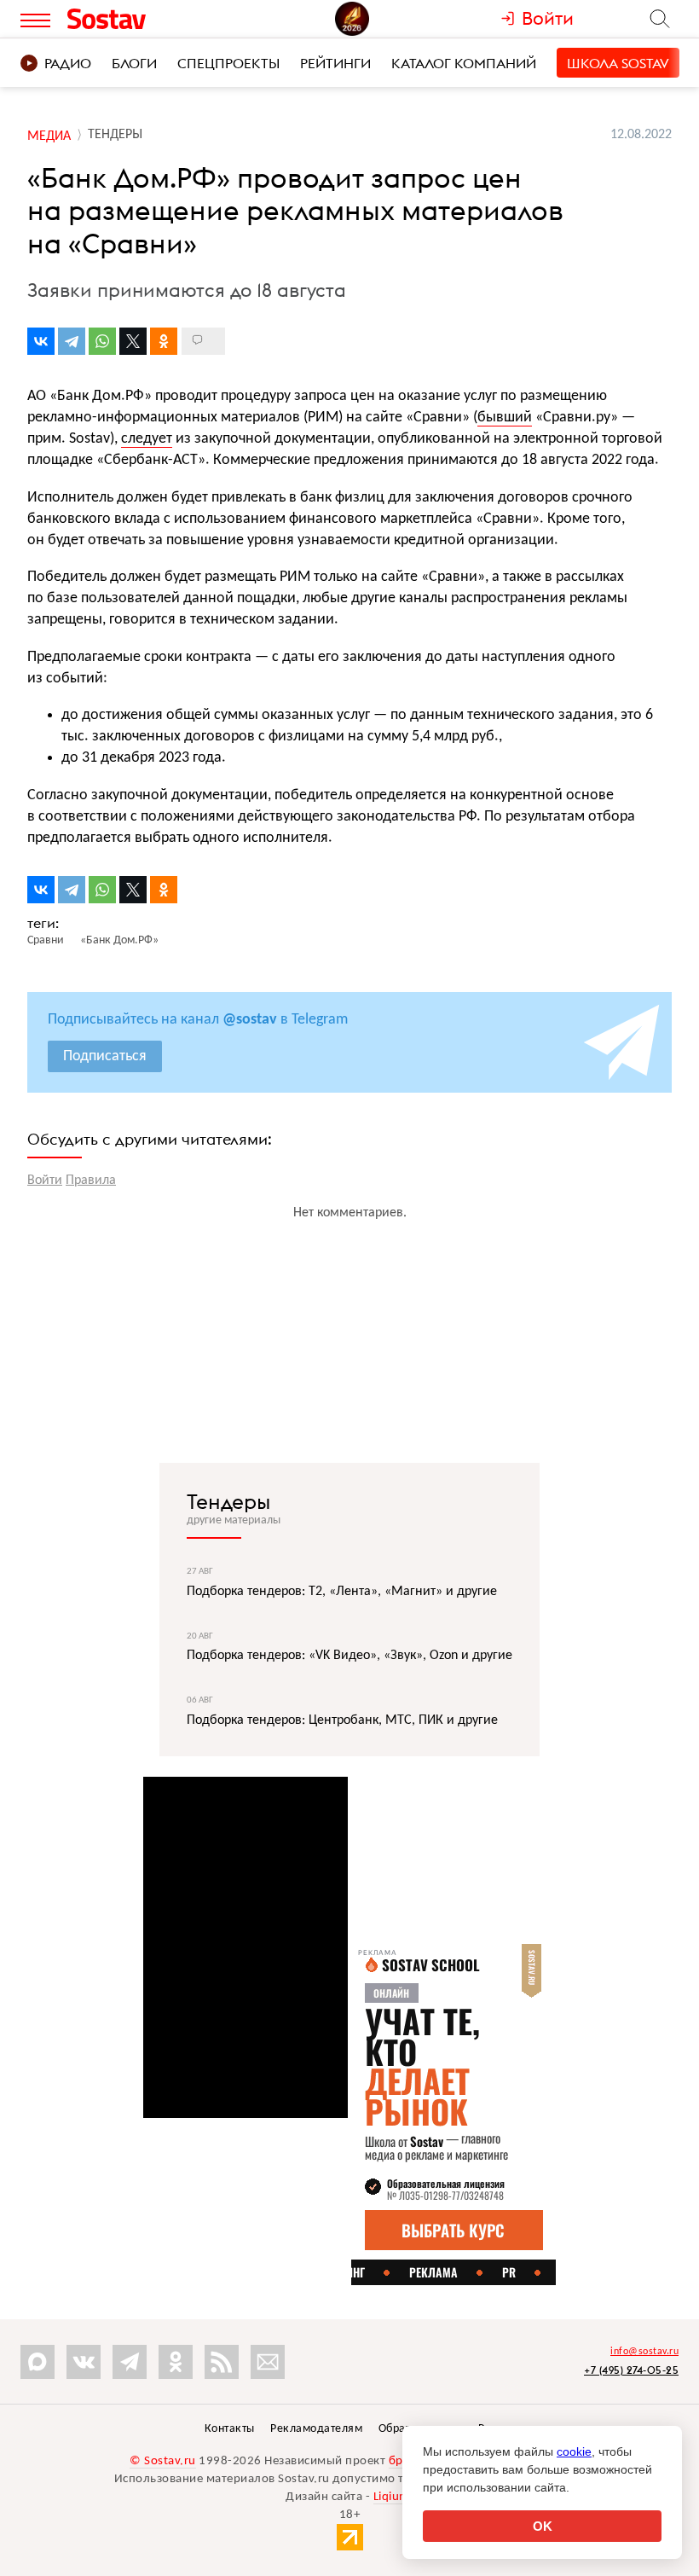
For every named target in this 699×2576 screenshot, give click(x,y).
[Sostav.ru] (144, 19)
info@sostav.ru (644, 2352)
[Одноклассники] (164, 341)
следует (147, 439)
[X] (133, 341)
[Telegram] (72, 341)
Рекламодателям (316, 2429)
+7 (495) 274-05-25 (631, 2370)
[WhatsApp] (102, 341)
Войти (45, 1181)
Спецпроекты (228, 63)
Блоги (134, 63)
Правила (91, 1181)
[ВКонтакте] (41, 341)
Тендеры (228, 1501)
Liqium (392, 2497)
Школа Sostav (618, 63)
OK (543, 2526)
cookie (574, 2451)
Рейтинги (335, 63)
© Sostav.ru (163, 2461)
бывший (505, 418)
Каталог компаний (464, 63)
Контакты (230, 2429)
